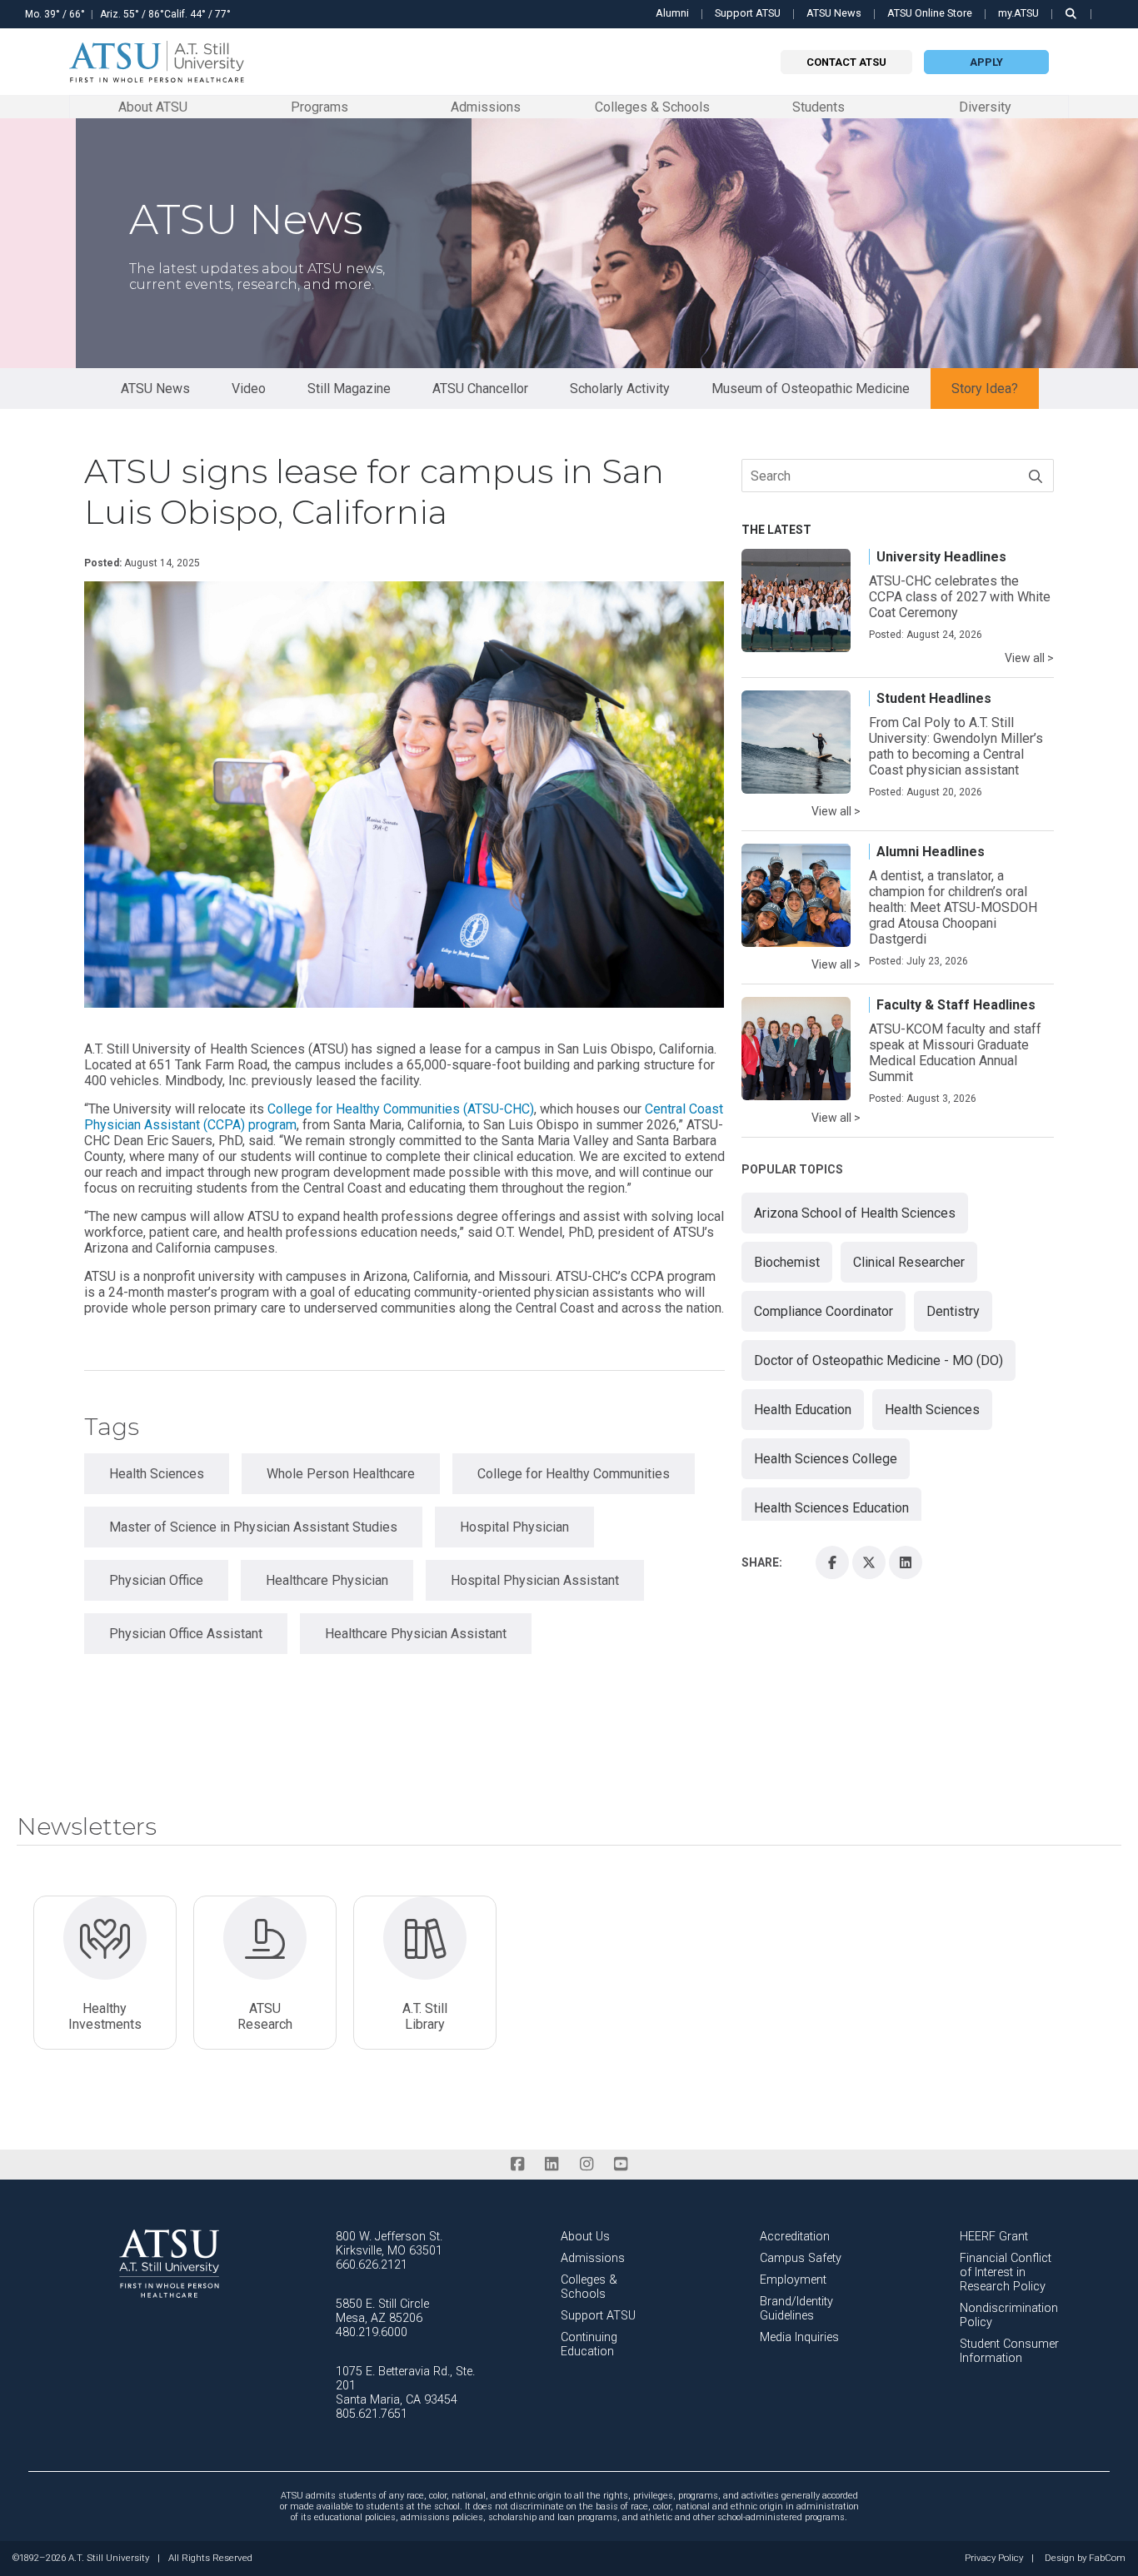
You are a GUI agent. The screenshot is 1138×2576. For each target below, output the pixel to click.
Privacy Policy (994, 2559)
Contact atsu (846, 62)
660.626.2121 (372, 2265)
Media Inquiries (799, 2337)
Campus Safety (801, 2258)
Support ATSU (748, 13)
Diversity (985, 107)
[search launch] (1071, 14)
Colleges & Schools (652, 106)
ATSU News (834, 13)
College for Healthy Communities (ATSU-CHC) (401, 1109)
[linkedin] (552, 2164)
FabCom (1107, 2559)
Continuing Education (589, 2344)
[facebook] (517, 2164)
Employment (793, 2280)
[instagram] (586, 2164)
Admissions (486, 106)
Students (819, 106)
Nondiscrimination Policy (1009, 2315)
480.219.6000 (372, 2332)
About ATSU (153, 106)
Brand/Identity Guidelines (796, 2309)
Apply (986, 62)
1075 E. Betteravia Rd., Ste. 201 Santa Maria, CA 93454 (405, 2386)
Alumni (672, 13)
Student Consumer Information (1009, 2351)
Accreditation (795, 2237)
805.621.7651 (372, 2414)
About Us (585, 2237)
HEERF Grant (994, 2237)
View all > (1029, 658)
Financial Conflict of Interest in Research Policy (1006, 2272)
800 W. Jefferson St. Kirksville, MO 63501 (389, 2244)
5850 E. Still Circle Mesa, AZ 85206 (382, 2311)
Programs (319, 106)
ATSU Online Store (930, 13)
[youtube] (620, 2164)
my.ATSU (1018, 13)
